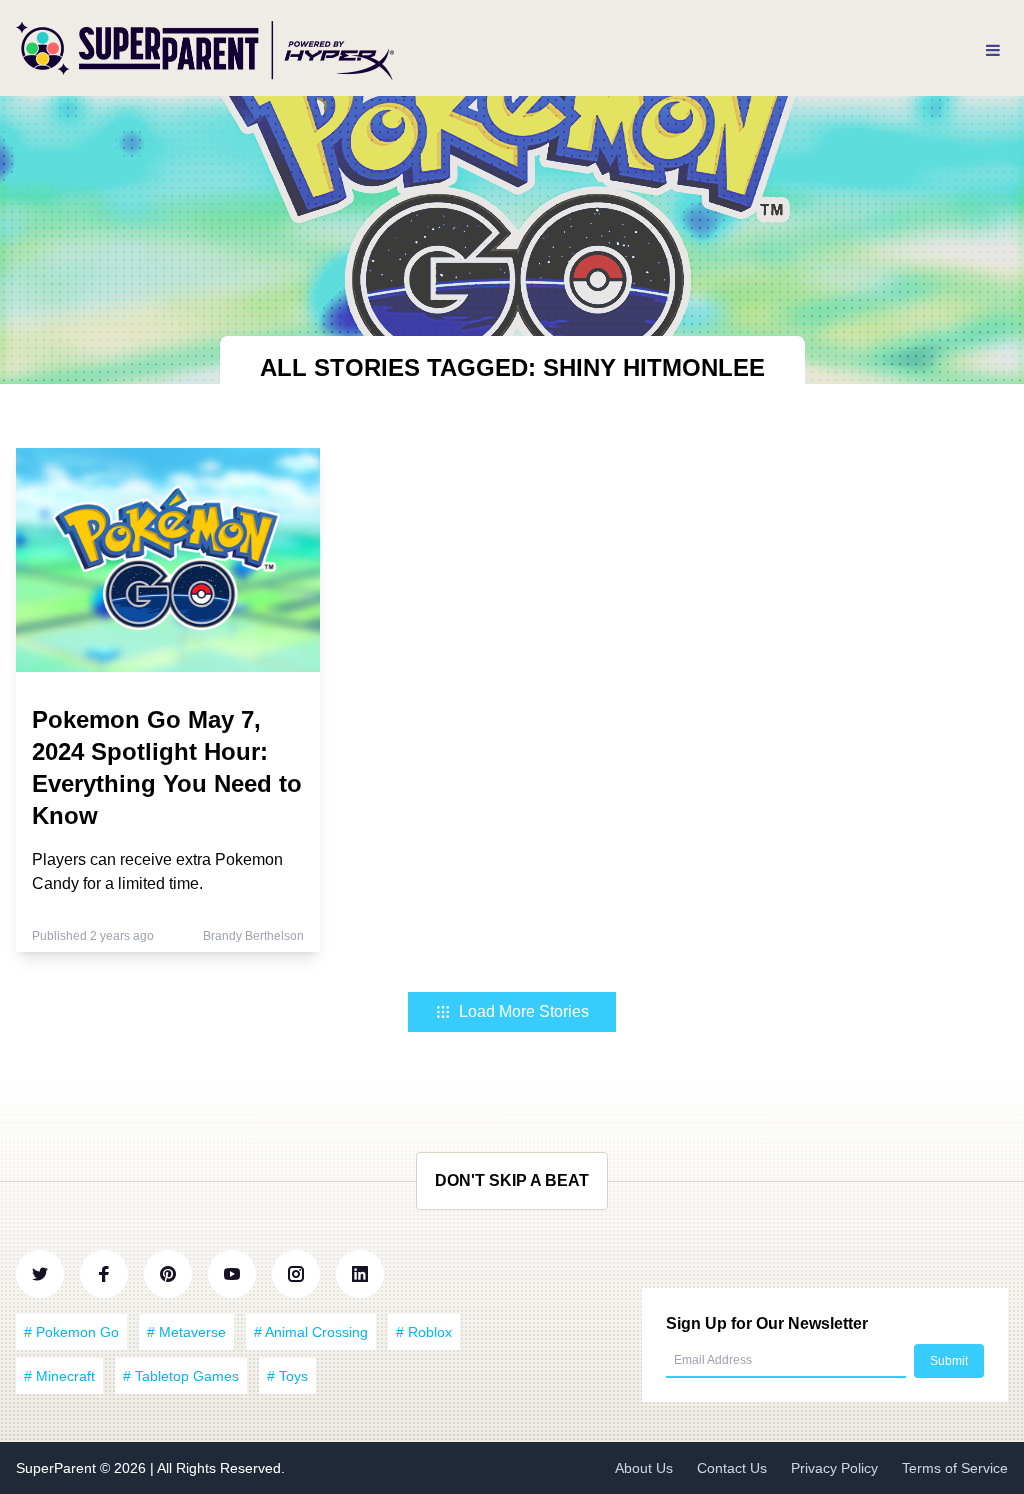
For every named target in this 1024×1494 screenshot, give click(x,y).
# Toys (287, 1376)
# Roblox (424, 1332)
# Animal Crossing (311, 1332)
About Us (644, 1468)
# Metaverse (186, 1332)
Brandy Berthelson (253, 936)
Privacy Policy (834, 1468)
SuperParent (58, 1468)
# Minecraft (59, 1376)
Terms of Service (955, 1468)
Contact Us (732, 1468)
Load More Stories (524, 1011)
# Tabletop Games (181, 1376)
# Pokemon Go (71, 1332)
